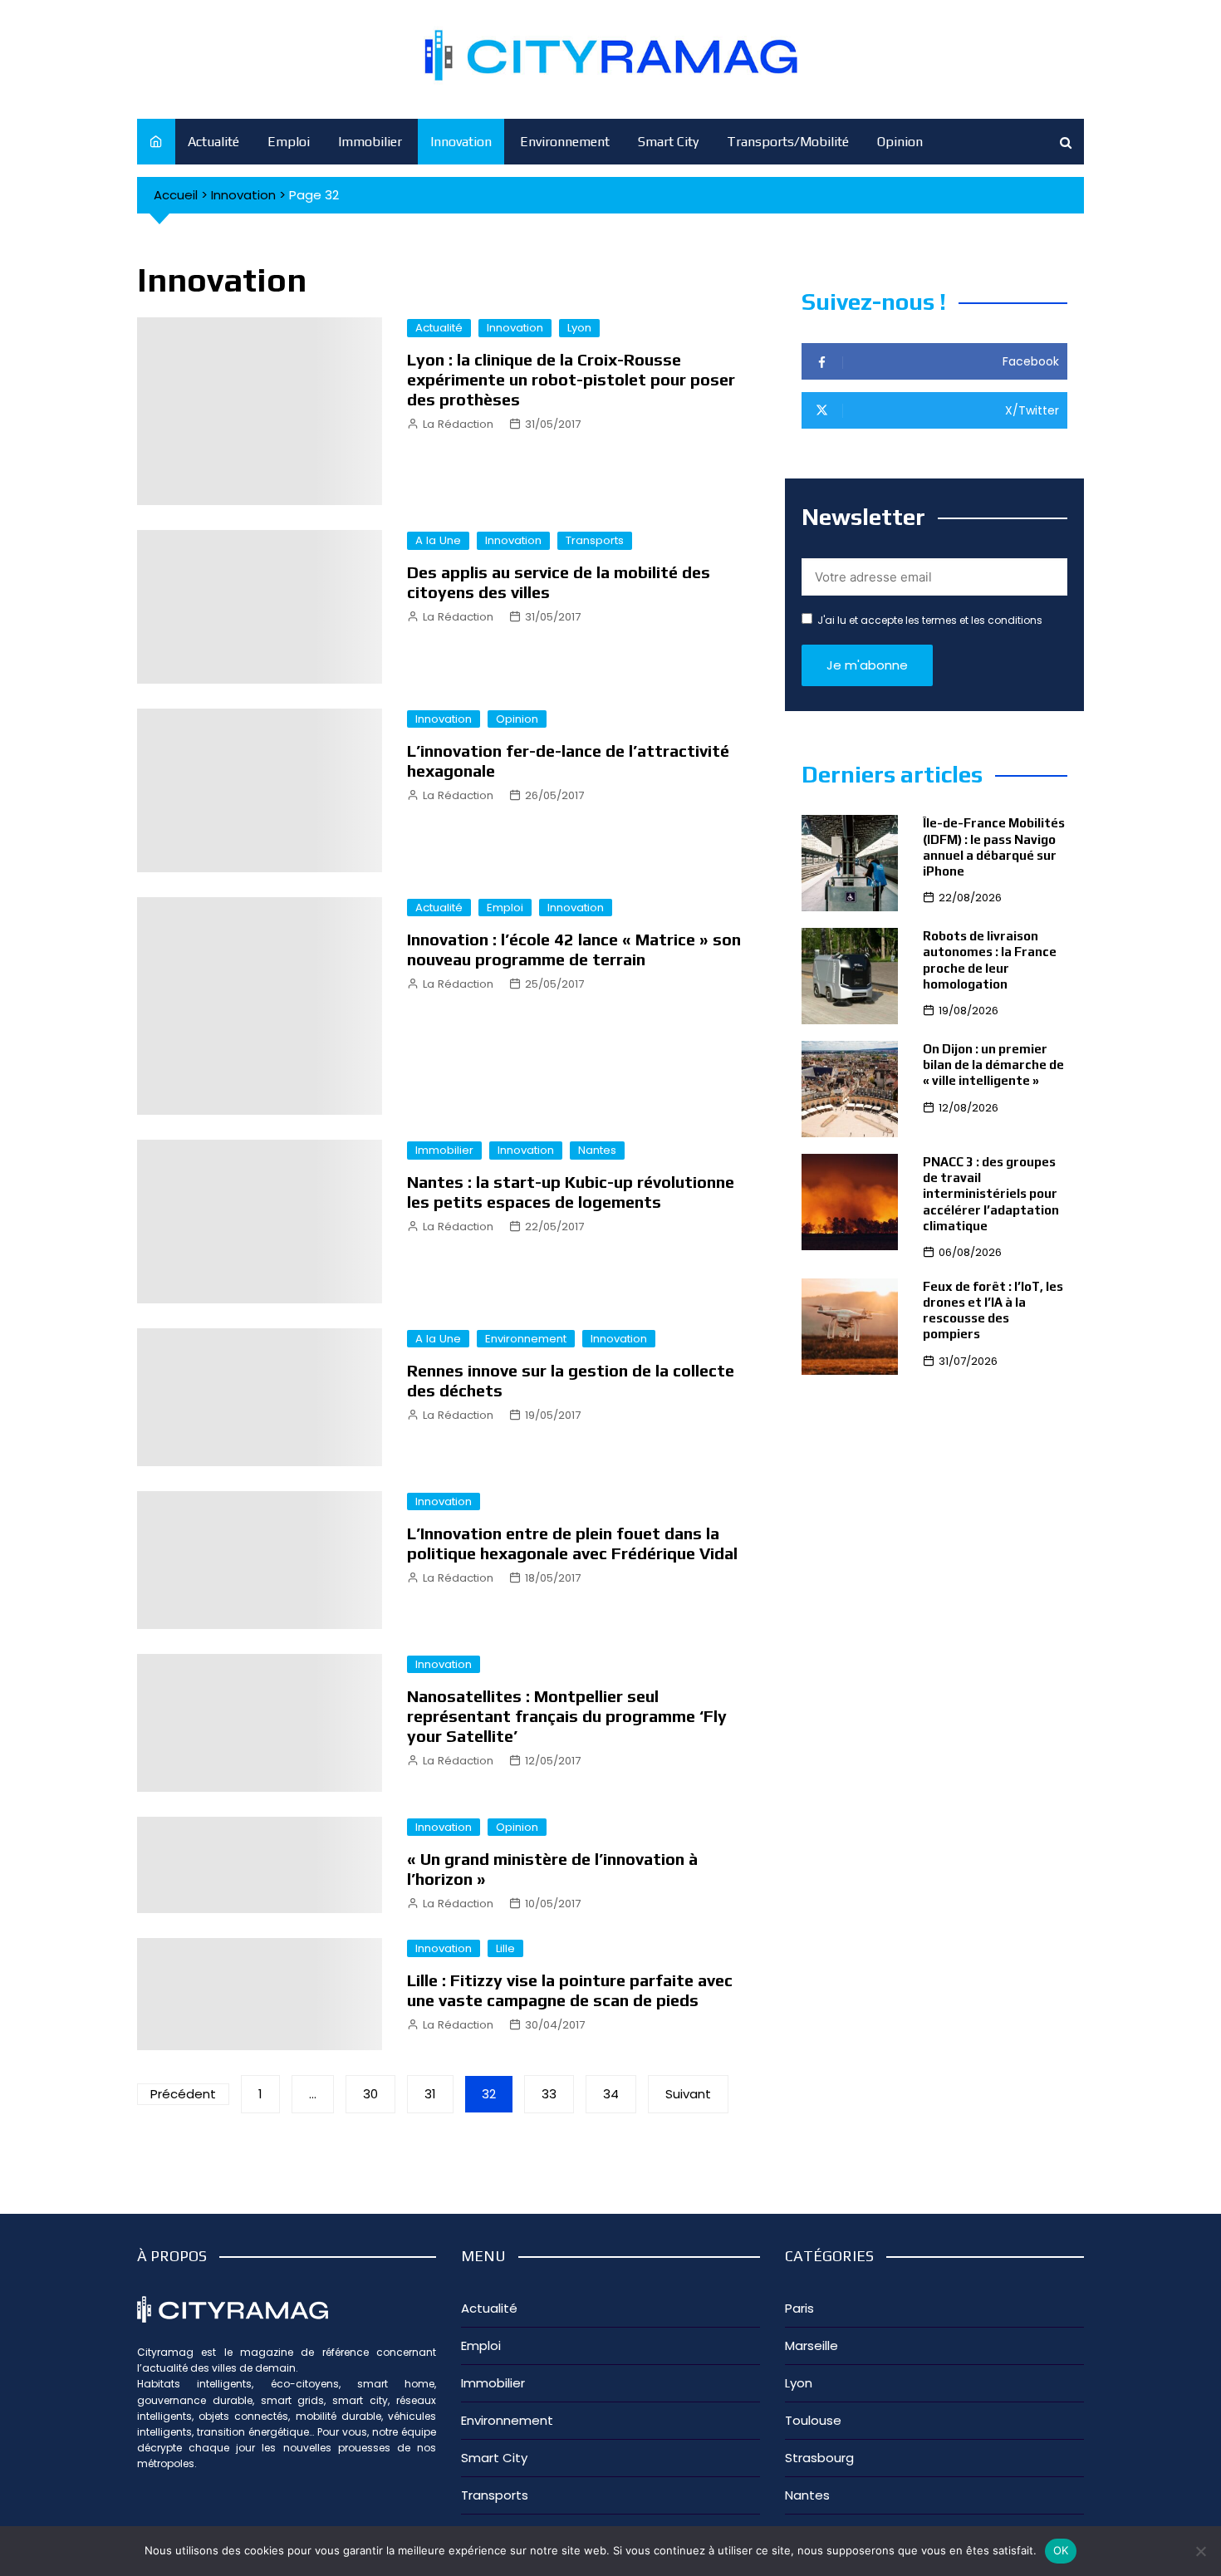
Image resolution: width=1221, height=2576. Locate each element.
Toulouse (813, 2420)
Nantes (597, 1150)
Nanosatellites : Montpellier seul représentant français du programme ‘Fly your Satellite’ (567, 1716)
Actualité (213, 142)
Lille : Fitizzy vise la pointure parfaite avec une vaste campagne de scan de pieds (570, 1990)
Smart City (668, 142)
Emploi (289, 142)
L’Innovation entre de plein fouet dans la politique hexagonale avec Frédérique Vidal (572, 1543)
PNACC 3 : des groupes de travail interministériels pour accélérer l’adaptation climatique (991, 1194)
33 (549, 2094)
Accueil (176, 195)
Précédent (183, 2094)
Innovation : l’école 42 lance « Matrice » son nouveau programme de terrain (574, 949)
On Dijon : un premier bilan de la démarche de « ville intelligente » (993, 1065)
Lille (505, 1948)
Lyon (579, 328)
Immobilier (370, 142)
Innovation (461, 142)
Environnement (565, 142)
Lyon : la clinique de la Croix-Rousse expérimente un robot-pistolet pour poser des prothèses (571, 379)
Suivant (688, 2094)
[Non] (1200, 2551)
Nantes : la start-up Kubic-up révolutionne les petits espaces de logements (571, 1192)
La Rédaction (458, 424)
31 (430, 2094)
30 (370, 2094)
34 (611, 2094)
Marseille (812, 2345)
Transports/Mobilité (788, 142)
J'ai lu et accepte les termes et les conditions (930, 620)
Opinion (900, 142)
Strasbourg (819, 2458)
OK (1061, 2550)
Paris (799, 2308)
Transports (595, 540)
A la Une (438, 540)
